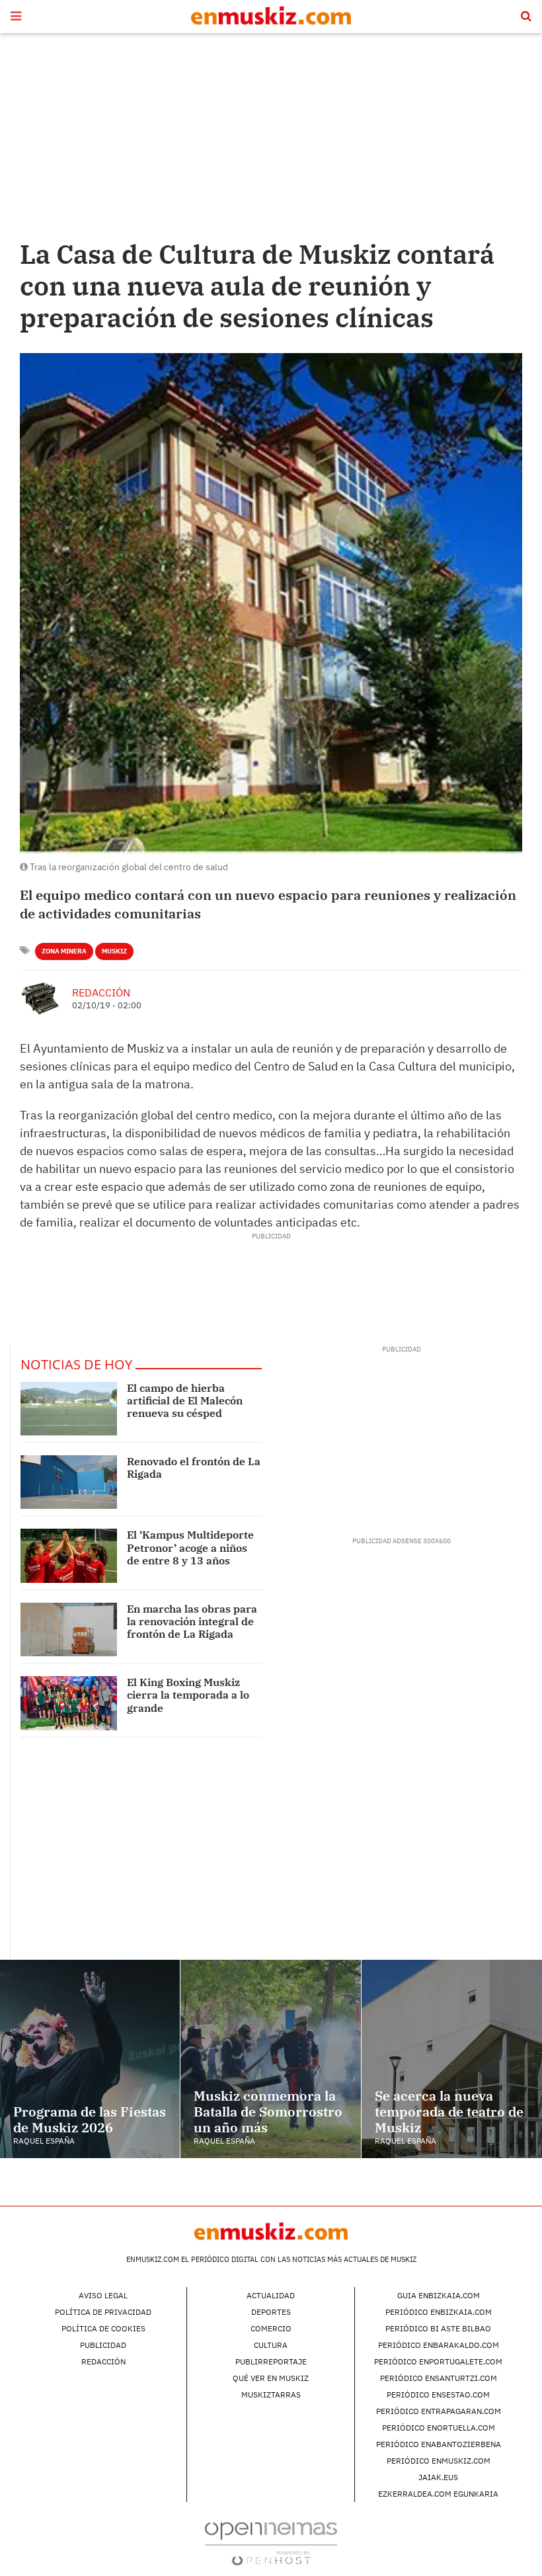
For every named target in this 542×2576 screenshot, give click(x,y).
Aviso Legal (103, 2295)
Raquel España (44, 2141)
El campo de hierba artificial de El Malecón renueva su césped (185, 1400)
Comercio (271, 2328)
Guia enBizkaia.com (439, 2295)
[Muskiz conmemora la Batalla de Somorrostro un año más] (270, 2059)
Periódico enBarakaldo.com (439, 2345)
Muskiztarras (271, 2395)
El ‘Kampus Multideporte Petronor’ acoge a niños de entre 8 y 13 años (190, 1547)
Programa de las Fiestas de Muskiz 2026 (90, 2119)
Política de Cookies (103, 2328)
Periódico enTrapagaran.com (439, 2411)
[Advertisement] (271, 139)
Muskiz (114, 951)
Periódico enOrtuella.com (439, 2428)
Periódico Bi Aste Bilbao (438, 2328)
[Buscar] (526, 17)
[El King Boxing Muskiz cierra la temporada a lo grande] (69, 1703)
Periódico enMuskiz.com (439, 2461)
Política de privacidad (103, 2312)
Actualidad (271, 2295)
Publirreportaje (271, 2361)
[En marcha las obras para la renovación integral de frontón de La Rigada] (69, 1630)
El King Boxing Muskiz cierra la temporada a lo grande (188, 1695)
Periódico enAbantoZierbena (439, 2444)
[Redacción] (41, 998)
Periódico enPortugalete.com (438, 2361)
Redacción (101, 992)
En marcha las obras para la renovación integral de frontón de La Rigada (192, 1621)
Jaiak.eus (438, 2477)
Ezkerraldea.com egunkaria (438, 2494)
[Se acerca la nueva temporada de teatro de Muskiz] (452, 2059)
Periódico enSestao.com (438, 2395)
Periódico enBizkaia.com (439, 2312)
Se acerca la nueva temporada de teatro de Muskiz (449, 2112)
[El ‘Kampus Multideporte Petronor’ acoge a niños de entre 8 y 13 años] (69, 1555)
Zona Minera (64, 951)
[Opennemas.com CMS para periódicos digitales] (271, 2543)
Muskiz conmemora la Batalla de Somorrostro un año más (268, 2112)
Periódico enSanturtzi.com (439, 2378)
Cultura (271, 2345)
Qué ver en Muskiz (271, 2378)
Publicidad (103, 2345)
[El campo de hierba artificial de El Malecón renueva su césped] (69, 1409)
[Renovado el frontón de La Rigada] (69, 1482)
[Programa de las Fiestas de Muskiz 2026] (90, 2059)
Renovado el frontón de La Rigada (194, 1468)
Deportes (271, 2312)
